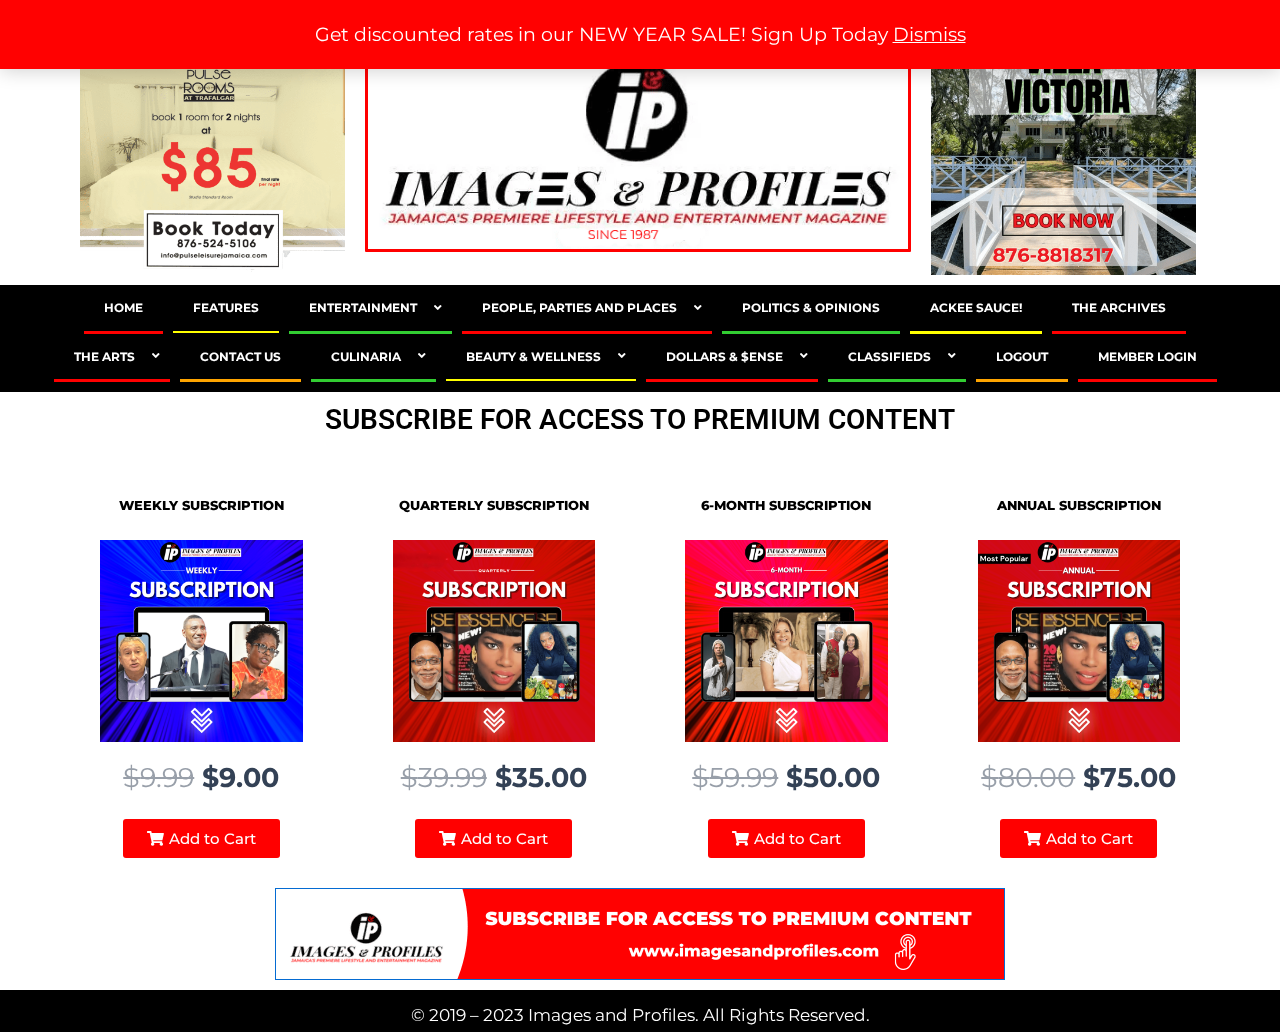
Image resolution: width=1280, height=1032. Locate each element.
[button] (201, 838)
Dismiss (929, 34)
